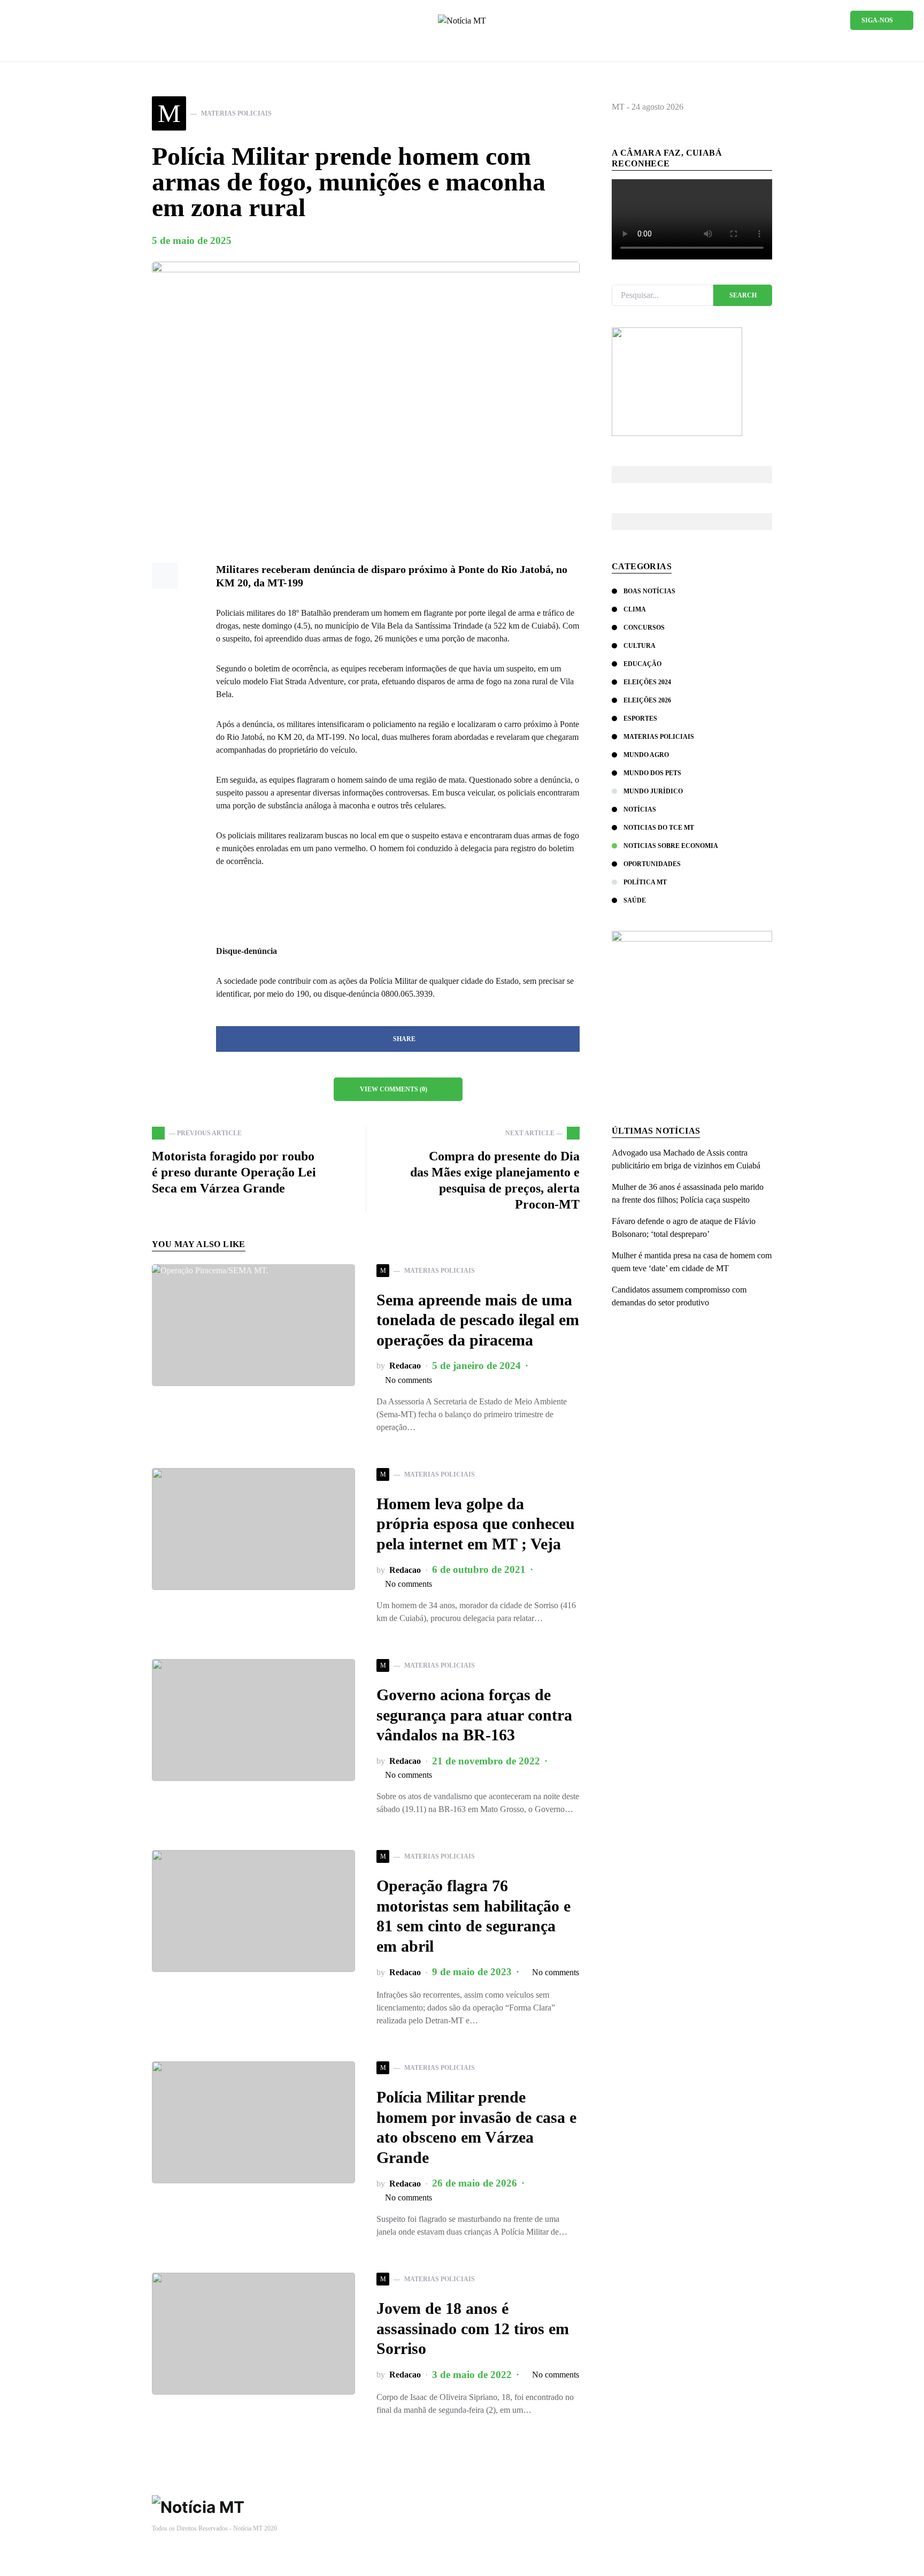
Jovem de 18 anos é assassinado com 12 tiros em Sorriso (473, 2328)
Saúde (635, 900)
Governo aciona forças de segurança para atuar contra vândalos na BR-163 (474, 1715)
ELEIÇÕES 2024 (647, 682)
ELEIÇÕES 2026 (647, 700)
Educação (642, 664)
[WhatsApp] (15, 20)
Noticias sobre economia (671, 846)
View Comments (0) (394, 1089)
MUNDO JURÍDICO (653, 791)
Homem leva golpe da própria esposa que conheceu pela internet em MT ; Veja (476, 1524)
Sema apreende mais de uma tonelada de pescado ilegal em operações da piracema (478, 1320)
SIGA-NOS (877, 20)
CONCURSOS (644, 628)
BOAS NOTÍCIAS (649, 591)
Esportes (640, 718)
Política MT (645, 882)
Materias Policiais (659, 737)
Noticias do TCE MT (659, 828)
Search (743, 295)
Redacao (405, 1366)
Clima (635, 609)
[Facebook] (32, 20)
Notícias (640, 809)
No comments (409, 1380)
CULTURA (640, 646)
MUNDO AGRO (646, 755)
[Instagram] (49, 20)
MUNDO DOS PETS (652, 773)
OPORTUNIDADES (652, 864)
